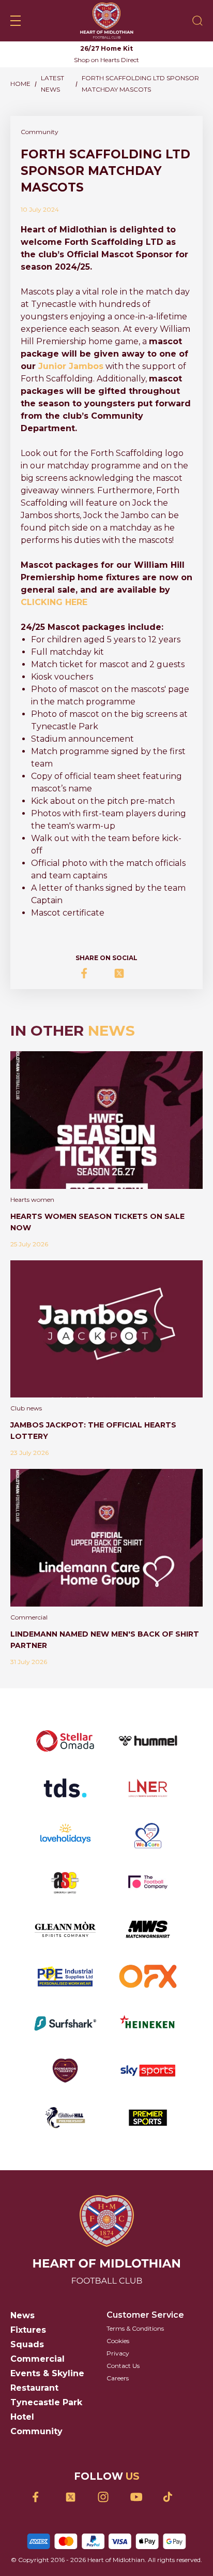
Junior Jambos (71, 366)
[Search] (197, 21)
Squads (27, 2344)
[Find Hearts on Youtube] (139, 2497)
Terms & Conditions (135, 2328)
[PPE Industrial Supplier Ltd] (65, 1976)
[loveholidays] (65, 1835)
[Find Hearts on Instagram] (107, 2497)
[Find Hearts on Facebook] (42, 2497)
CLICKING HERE (54, 602)
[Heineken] (148, 2023)
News (22, 2315)
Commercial (37, 2359)
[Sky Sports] (148, 2071)
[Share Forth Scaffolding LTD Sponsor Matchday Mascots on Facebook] (90, 973)
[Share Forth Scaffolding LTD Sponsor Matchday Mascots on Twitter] (123, 973)
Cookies (118, 2341)
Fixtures (28, 2330)
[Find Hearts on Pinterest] (172, 2497)
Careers (118, 2378)
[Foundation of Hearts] (65, 2071)
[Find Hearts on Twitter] (74, 2497)
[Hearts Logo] (107, 21)
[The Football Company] (148, 1882)
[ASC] (65, 1882)
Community (36, 2431)
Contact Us (123, 2366)
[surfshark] (65, 2023)
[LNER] (148, 1788)
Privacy (118, 2353)
